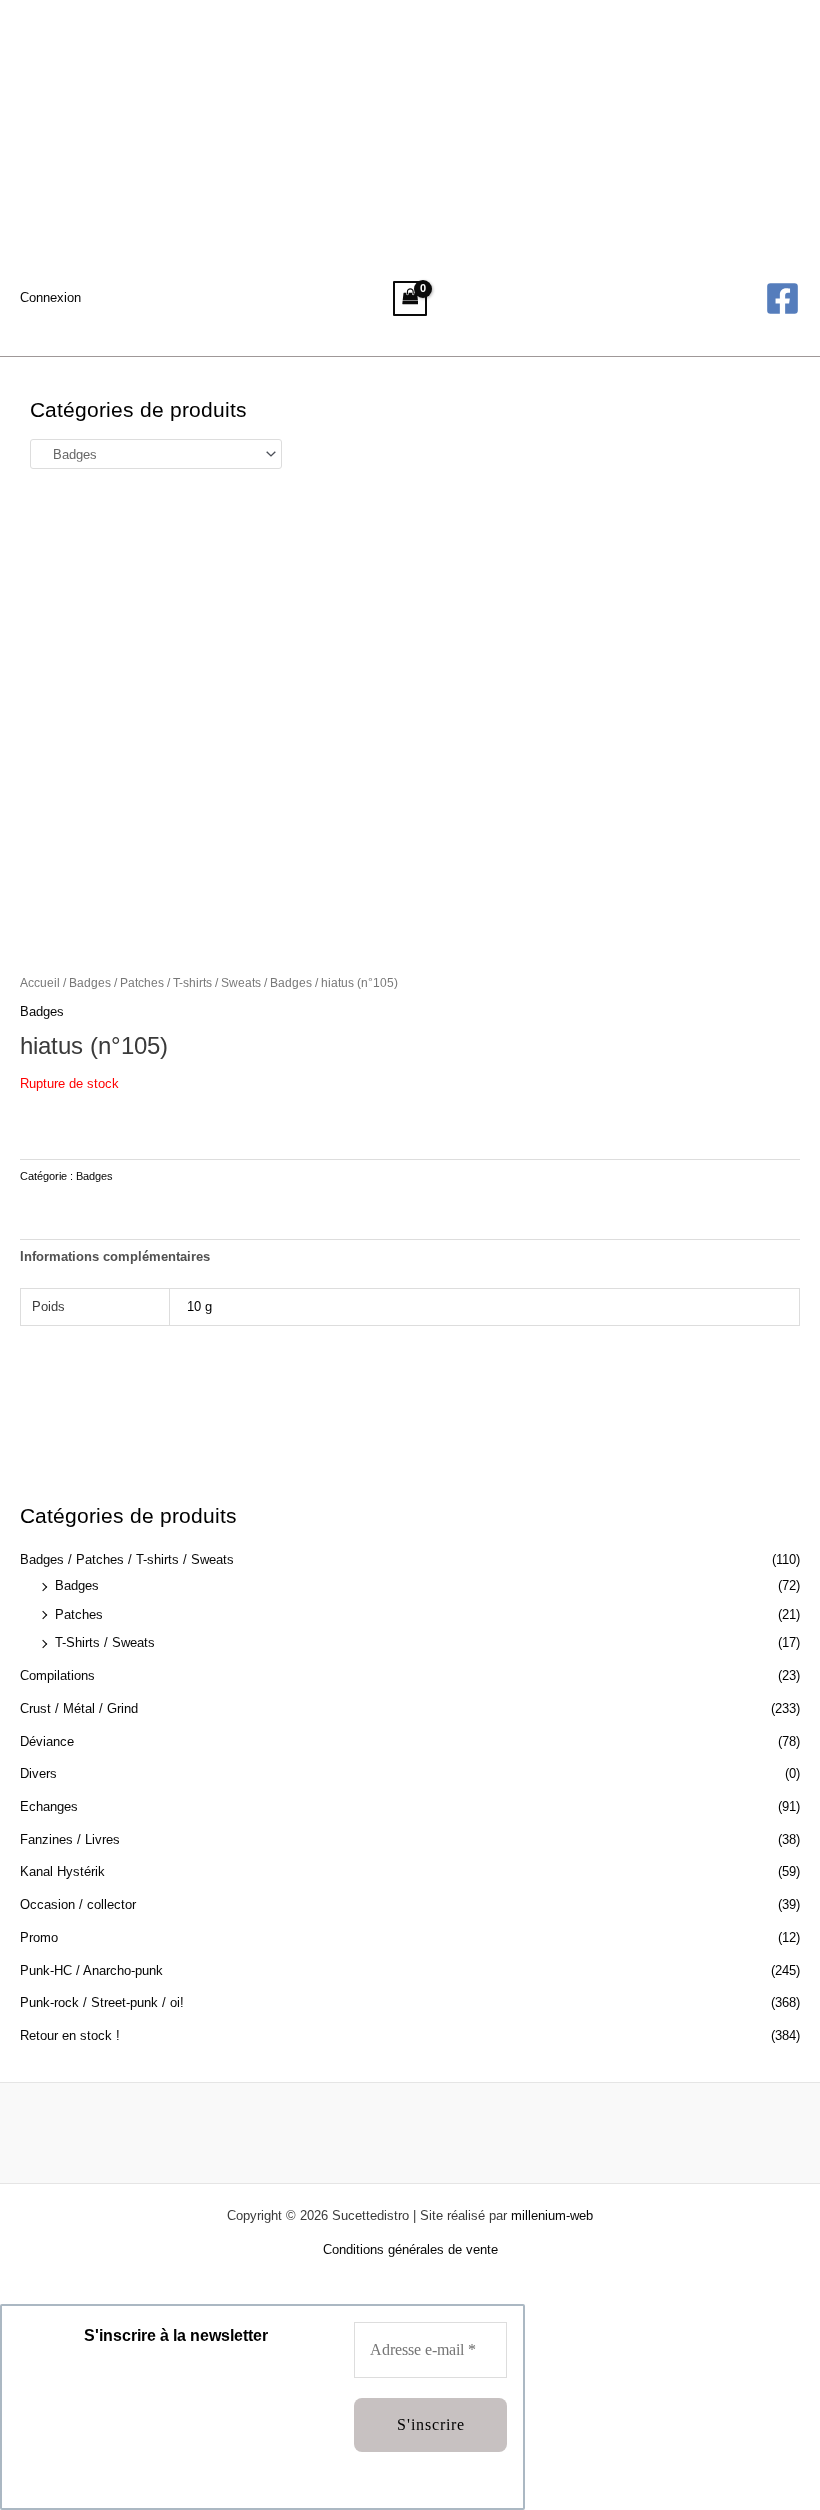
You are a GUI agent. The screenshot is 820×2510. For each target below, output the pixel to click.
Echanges (49, 1806)
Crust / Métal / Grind (79, 1708)
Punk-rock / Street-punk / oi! (102, 2002)
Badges (77, 1585)
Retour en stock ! (70, 2035)
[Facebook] (782, 298)
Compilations (57, 1675)
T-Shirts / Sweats (105, 1642)
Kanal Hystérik (62, 1871)
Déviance (47, 1741)
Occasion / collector (78, 1904)
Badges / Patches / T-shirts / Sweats (127, 1559)
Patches (79, 1614)
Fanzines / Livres (70, 1839)
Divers (38, 1773)
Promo (39, 1937)
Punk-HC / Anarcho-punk (91, 1970)
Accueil (40, 982)
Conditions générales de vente (410, 2249)
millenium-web (552, 2215)
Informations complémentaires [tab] (115, 1256)
